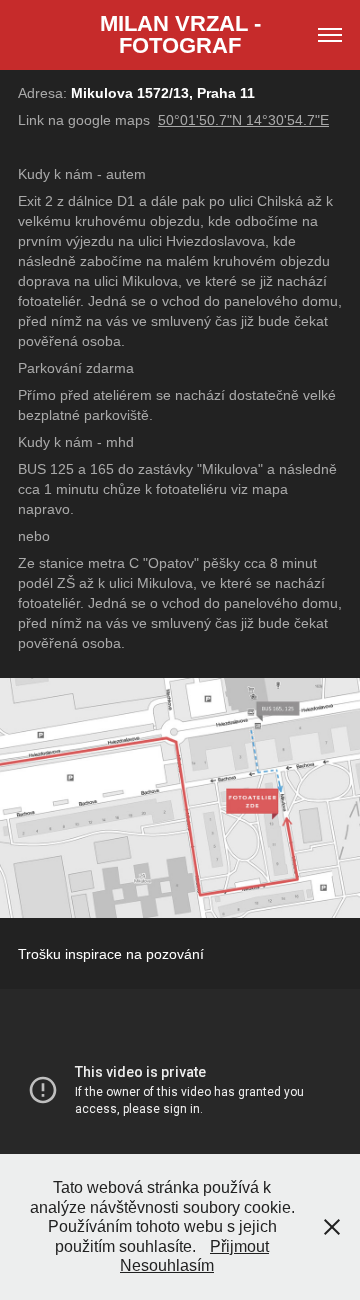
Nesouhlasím (167, 1265)
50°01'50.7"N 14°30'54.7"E (243, 120)
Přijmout (239, 1246)
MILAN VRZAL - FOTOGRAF (183, 34)
